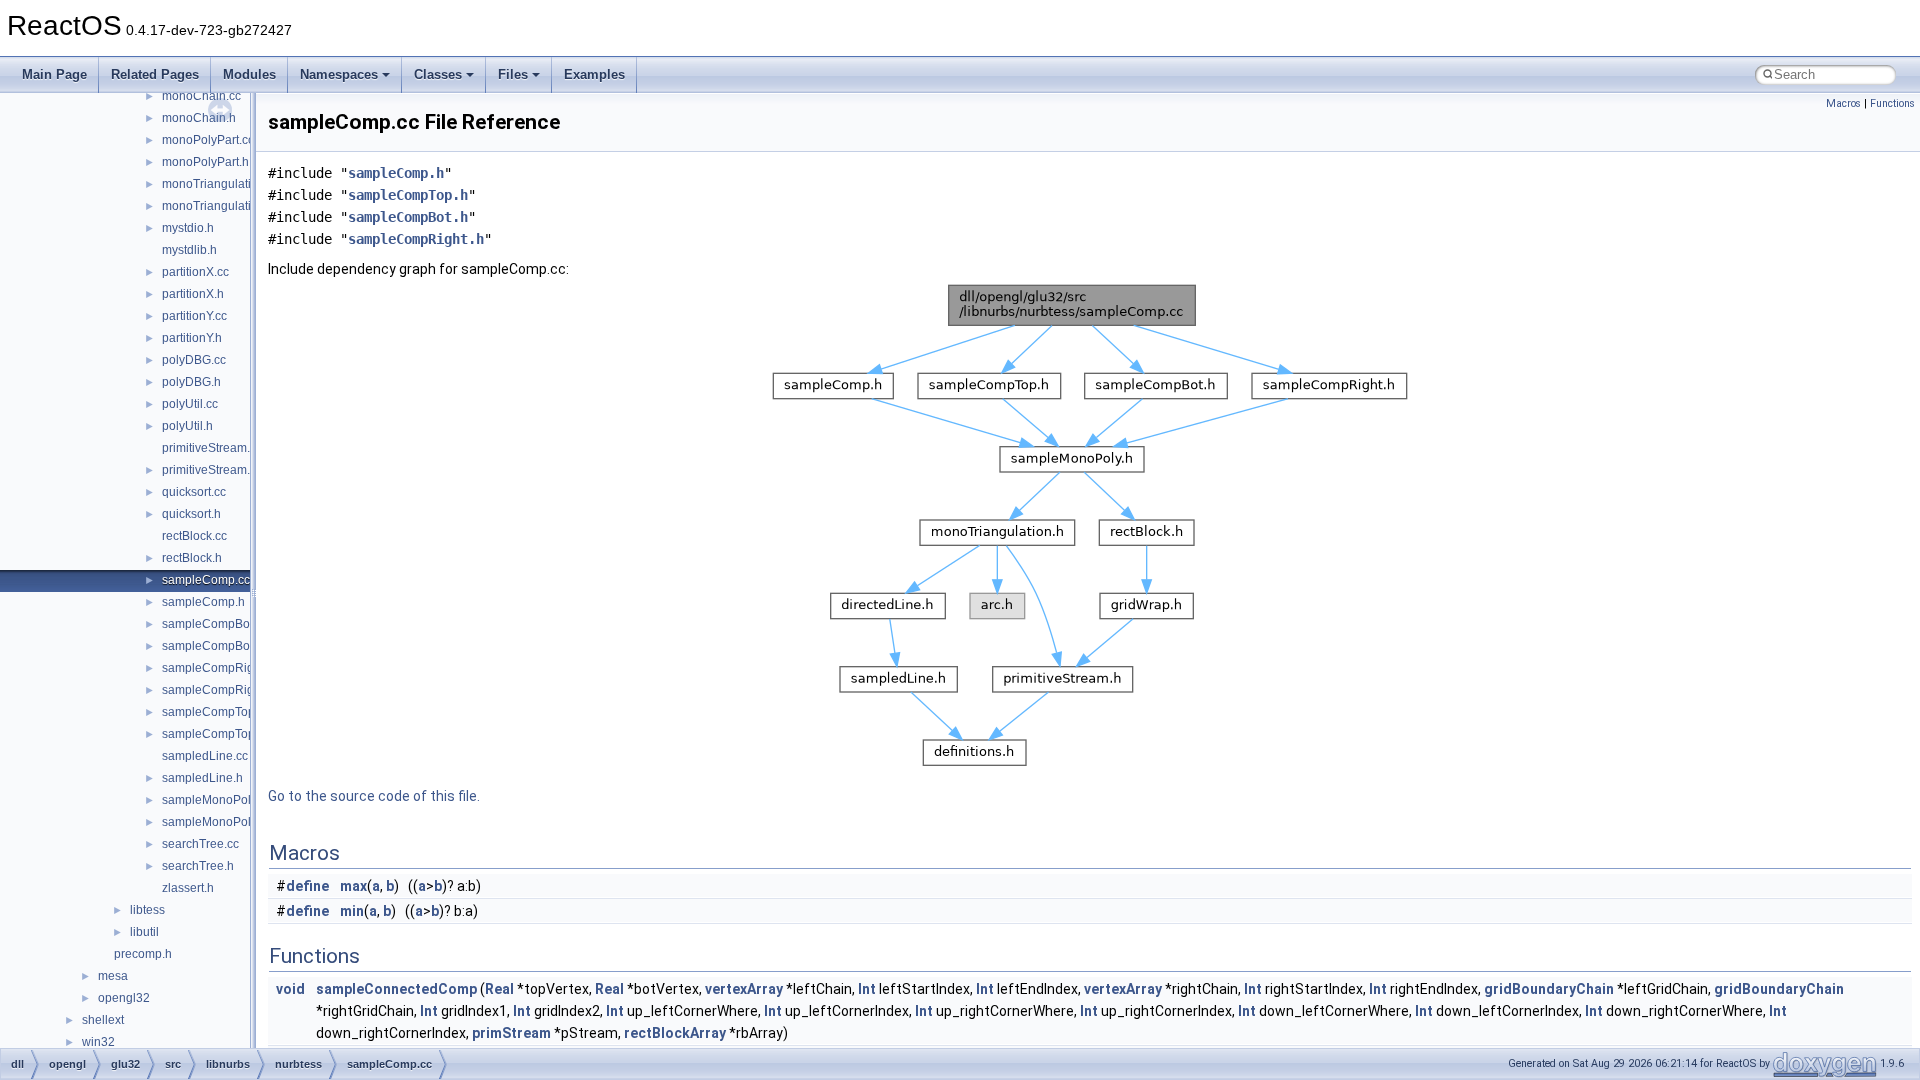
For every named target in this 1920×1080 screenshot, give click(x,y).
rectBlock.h (192, 558)
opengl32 (124, 998)
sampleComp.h (203, 602)
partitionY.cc (194, 316)
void (290, 989)
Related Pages (155, 74)
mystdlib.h (189, 250)
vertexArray (744, 989)
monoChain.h (199, 118)
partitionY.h (192, 338)
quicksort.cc (194, 492)
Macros (1843, 103)
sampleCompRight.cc (220, 668)
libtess (147, 910)
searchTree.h (198, 866)
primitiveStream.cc (212, 448)
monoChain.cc (201, 96)
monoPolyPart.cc (208, 140)
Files (513, 74)
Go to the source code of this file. (374, 796)
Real (499, 989)
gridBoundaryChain (1549, 989)
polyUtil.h (187, 426)
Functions (1892, 103)
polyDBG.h (191, 382)
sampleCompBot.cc (215, 624)
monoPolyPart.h (205, 162)
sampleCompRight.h (218, 690)
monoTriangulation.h (218, 206)
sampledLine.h (202, 778)
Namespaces (339, 74)
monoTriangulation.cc (221, 184)
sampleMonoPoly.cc (216, 800)
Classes (438, 74)
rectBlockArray (675, 1033)
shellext (103, 1020)
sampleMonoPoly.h (214, 822)
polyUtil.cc (190, 404)
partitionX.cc (195, 272)
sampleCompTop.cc (216, 712)
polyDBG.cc (194, 360)
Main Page (54, 74)
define (307, 886)
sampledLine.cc (205, 756)
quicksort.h (191, 514)
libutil (144, 932)
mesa (113, 976)
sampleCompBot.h (212, 646)
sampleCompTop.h (213, 734)
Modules (249, 74)
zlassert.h (188, 888)
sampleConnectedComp (396, 989)
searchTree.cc (200, 844)
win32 (98, 1042)
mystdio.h (188, 228)
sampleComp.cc (206, 580)
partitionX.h (193, 294)
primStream (511, 1033)
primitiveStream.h (209, 470)
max (353, 886)
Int (867, 989)
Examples (594, 74)
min (352, 911)
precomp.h (143, 954)
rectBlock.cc (194, 536)
